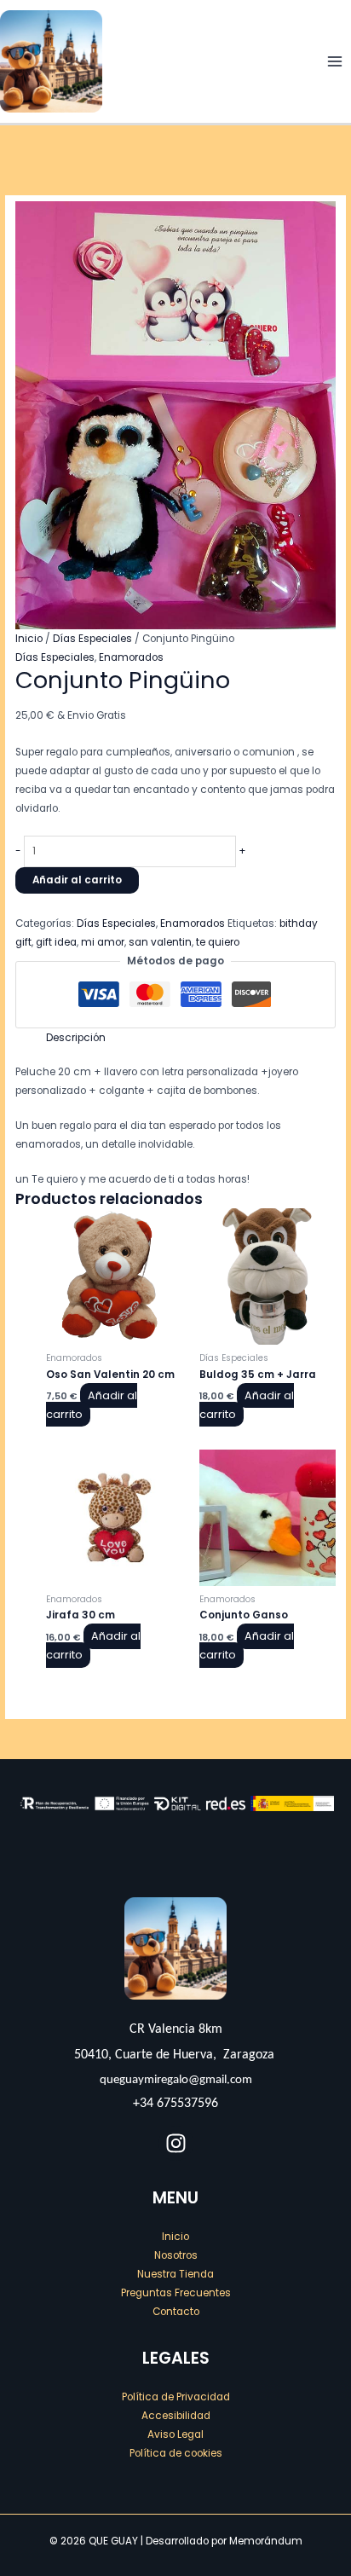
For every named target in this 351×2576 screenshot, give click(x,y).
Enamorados (131, 657)
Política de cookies (176, 2453)
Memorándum (266, 2541)
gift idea (56, 942)
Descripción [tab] (76, 1038)
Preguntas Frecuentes (176, 2293)
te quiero (218, 942)
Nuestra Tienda (175, 2274)
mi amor (103, 942)
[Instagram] (176, 2143)
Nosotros (176, 2255)
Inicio (29, 639)
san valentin (160, 942)
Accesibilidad (176, 2416)
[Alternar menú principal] (335, 61)
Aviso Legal (175, 2434)
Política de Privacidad (176, 2397)
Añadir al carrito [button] (92, 1405)
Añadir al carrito (77, 880)
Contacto (176, 2312)
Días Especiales (92, 639)
